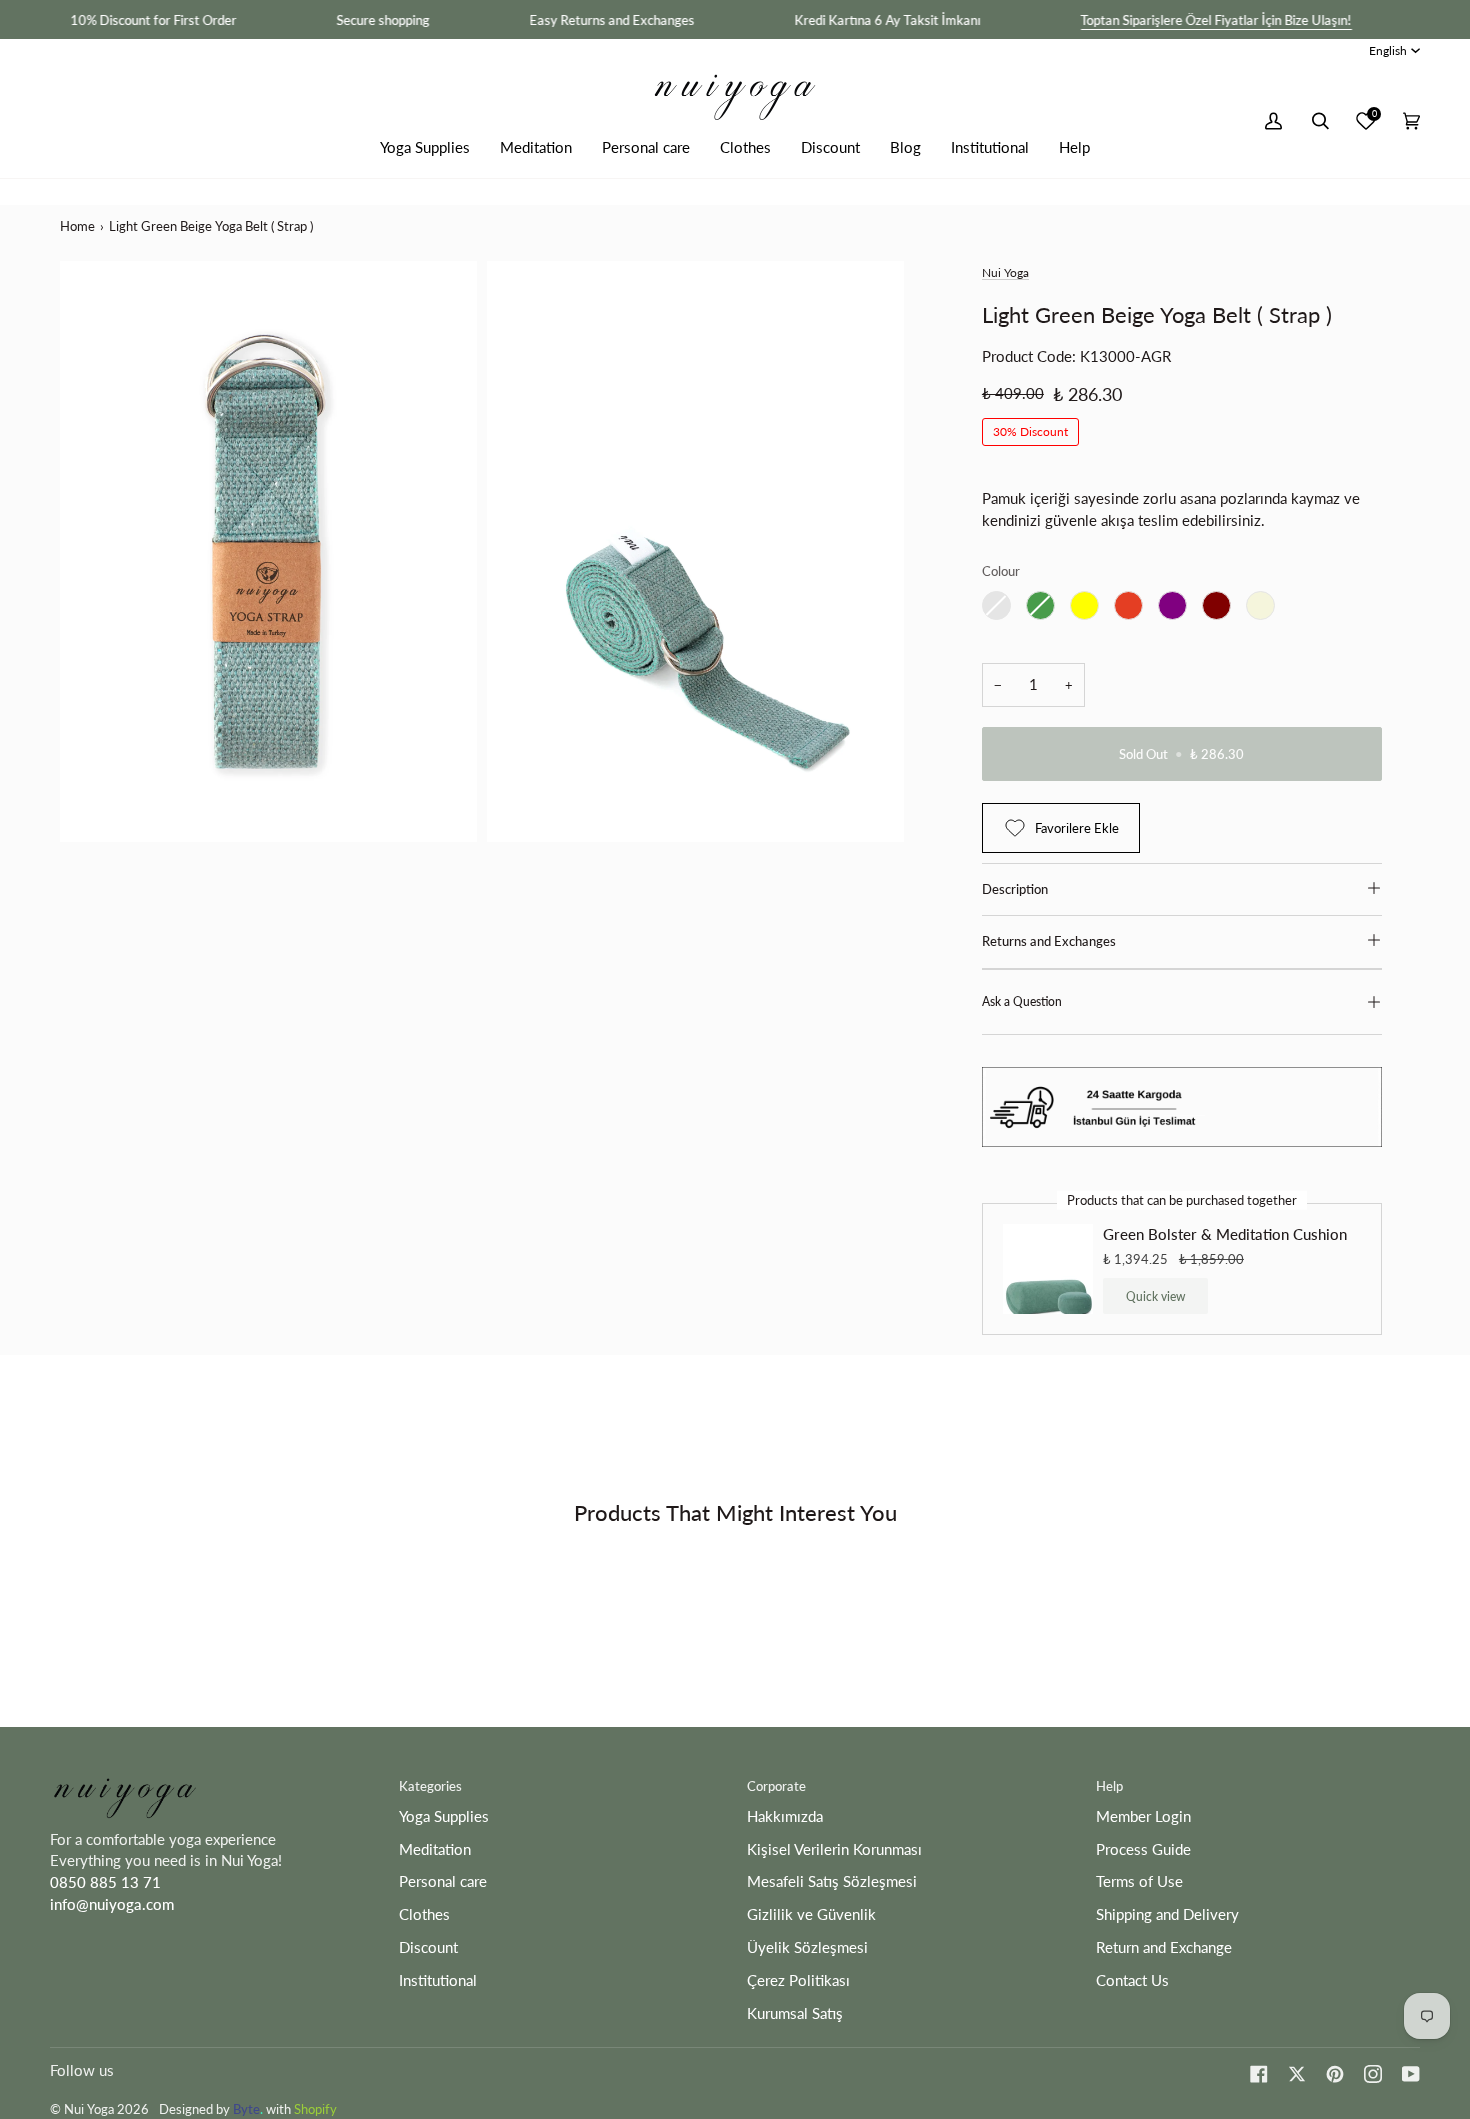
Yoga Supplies (444, 1816)
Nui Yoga (1005, 272)
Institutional (438, 1980)
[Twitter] (1297, 2074)
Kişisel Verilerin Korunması (834, 1849)
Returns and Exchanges (1049, 941)
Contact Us (1132, 1980)
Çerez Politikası (798, 1980)
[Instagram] (1373, 2074)
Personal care (443, 1881)
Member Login (1143, 1816)
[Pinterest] (1335, 2074)
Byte (246, 2109)
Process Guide (1143, 1849)
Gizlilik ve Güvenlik (811, 1914)
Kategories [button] (430, 1786)
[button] (425, 147)
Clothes (424, 1914)
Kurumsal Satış (795, 2013)
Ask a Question (1022, 1001)
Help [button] (1109, 1786)
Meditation (435, 1849)
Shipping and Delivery (1167, 1914)
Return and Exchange (1164, 1947)
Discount (428, 1947)
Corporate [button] (776, 1786)
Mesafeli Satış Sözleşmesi (832, 1881)
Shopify (315, 2109)
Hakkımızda (785, 1816)
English (1388, 50)
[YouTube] (1411, 2074)
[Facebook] (1259, 2074)
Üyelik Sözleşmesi (807, 1947)
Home (77, 226)
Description (1015, 889)
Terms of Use (1139, 1881)
